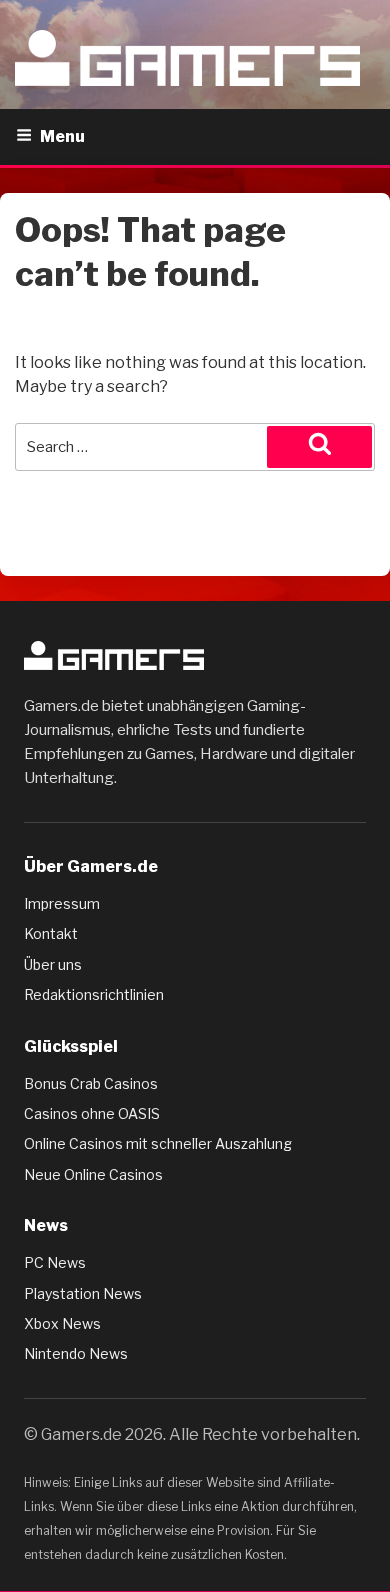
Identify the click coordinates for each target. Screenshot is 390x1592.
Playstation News (83, 1293)
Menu (62, 136)
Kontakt (51, 933)
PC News (55, 1262)
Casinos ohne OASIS (92, 1113)
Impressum (62, 903)
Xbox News (62, 1323)
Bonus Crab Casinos (91, 1083)
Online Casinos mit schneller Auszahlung (158, 1143)
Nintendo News (76, 1353)
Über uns (53, 964)
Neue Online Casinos (93, 1174)
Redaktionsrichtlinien (94, 994)
